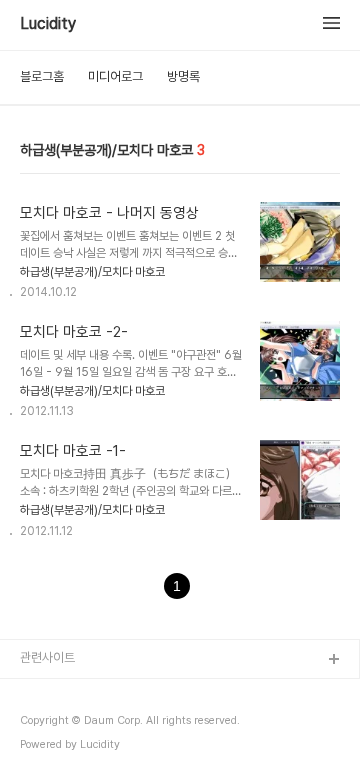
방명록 (183, 76)
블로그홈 (42, 76)
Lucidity (48, 24)
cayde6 (43, 724)
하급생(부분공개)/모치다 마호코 (92, 272)
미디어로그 (115, 76)
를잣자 (37, 692)
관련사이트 (47, 657)
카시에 (37, 756)
